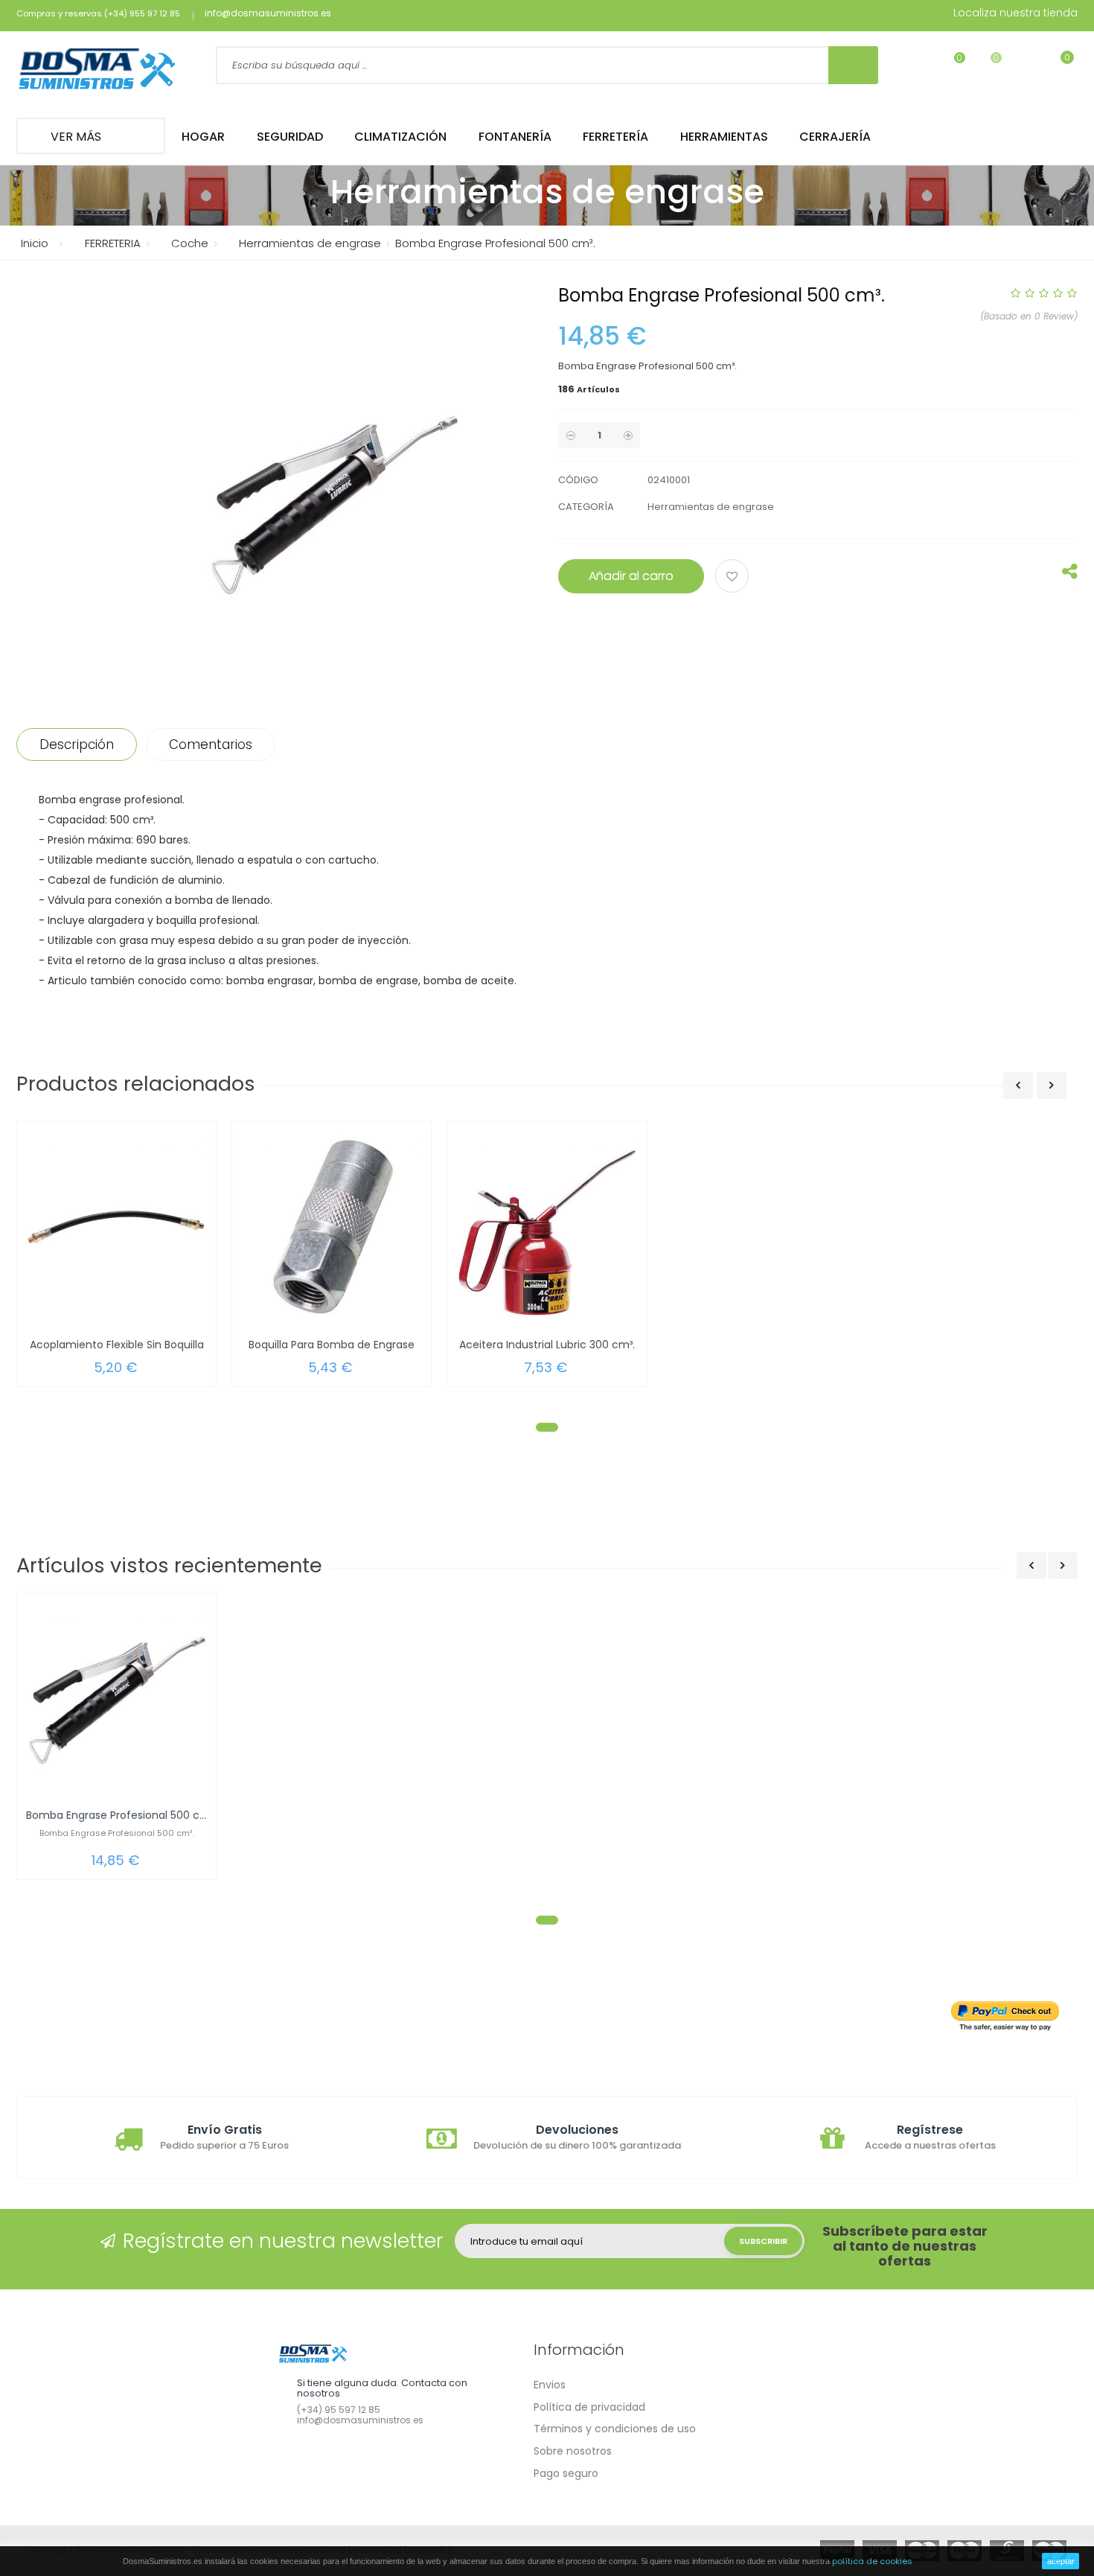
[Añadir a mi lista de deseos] (734, 578)
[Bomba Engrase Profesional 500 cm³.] (116, 1697)
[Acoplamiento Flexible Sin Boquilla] (116, 1227)
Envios (550, 2385)
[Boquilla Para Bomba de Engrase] (332, 1227)
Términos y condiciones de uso (615, 2429)
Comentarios (211, 745)
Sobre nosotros (573, 2451)
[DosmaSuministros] (97, 70)
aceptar (1061, 2561)
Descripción (77, 745)
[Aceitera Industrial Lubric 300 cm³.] (547, 1227)
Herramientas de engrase (711, 507)
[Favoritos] (950, 67)
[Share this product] (1070, 575)
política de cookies (872, 2561)
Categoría (586, 507)
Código (578, 480)
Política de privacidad (589, 2407)
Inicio (35, 243)
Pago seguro (566, 2473)
